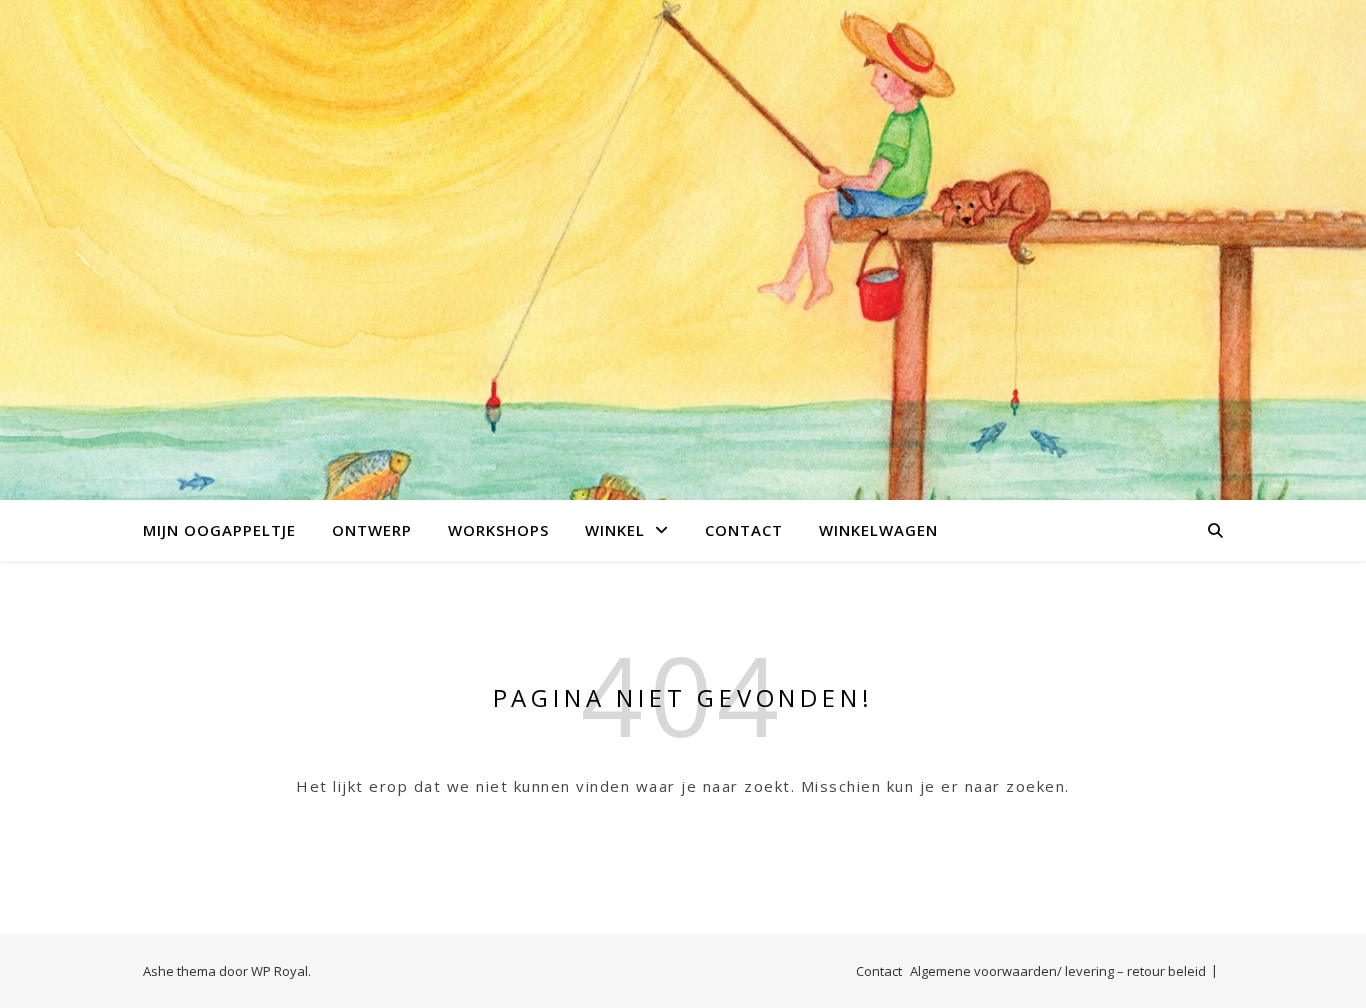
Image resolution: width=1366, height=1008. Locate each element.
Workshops (498, 530)
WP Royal (279, 971)
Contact (744, 530)
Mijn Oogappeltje (219, 530)
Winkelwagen (878, 530)
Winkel (615, 530)
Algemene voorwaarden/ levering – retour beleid (1058, 971)
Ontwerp (372, 530)
